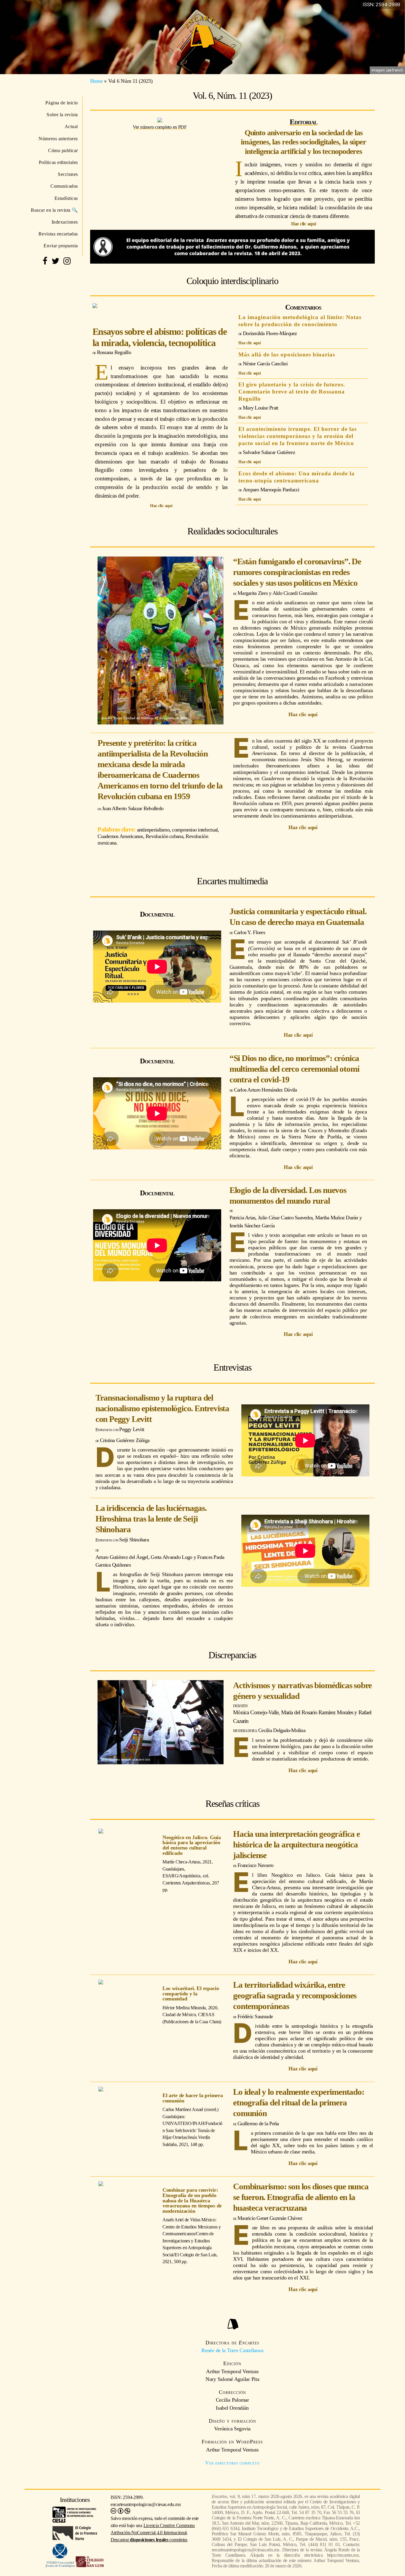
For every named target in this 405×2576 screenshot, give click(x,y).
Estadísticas (66, 198)
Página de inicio (62, 103)
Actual (71, 126)
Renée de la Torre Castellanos (232, 2350)
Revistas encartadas (58, 234)
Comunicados (64, 186)
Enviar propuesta (61, 246)
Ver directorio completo (232, 2463)
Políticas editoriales (58, 162)
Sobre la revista (62, 115)
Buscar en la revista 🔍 (54, 210)
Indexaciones (65, 222)
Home (97, 81)
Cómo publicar (63, 150)
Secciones (68, 174)
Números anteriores (58, 139)
